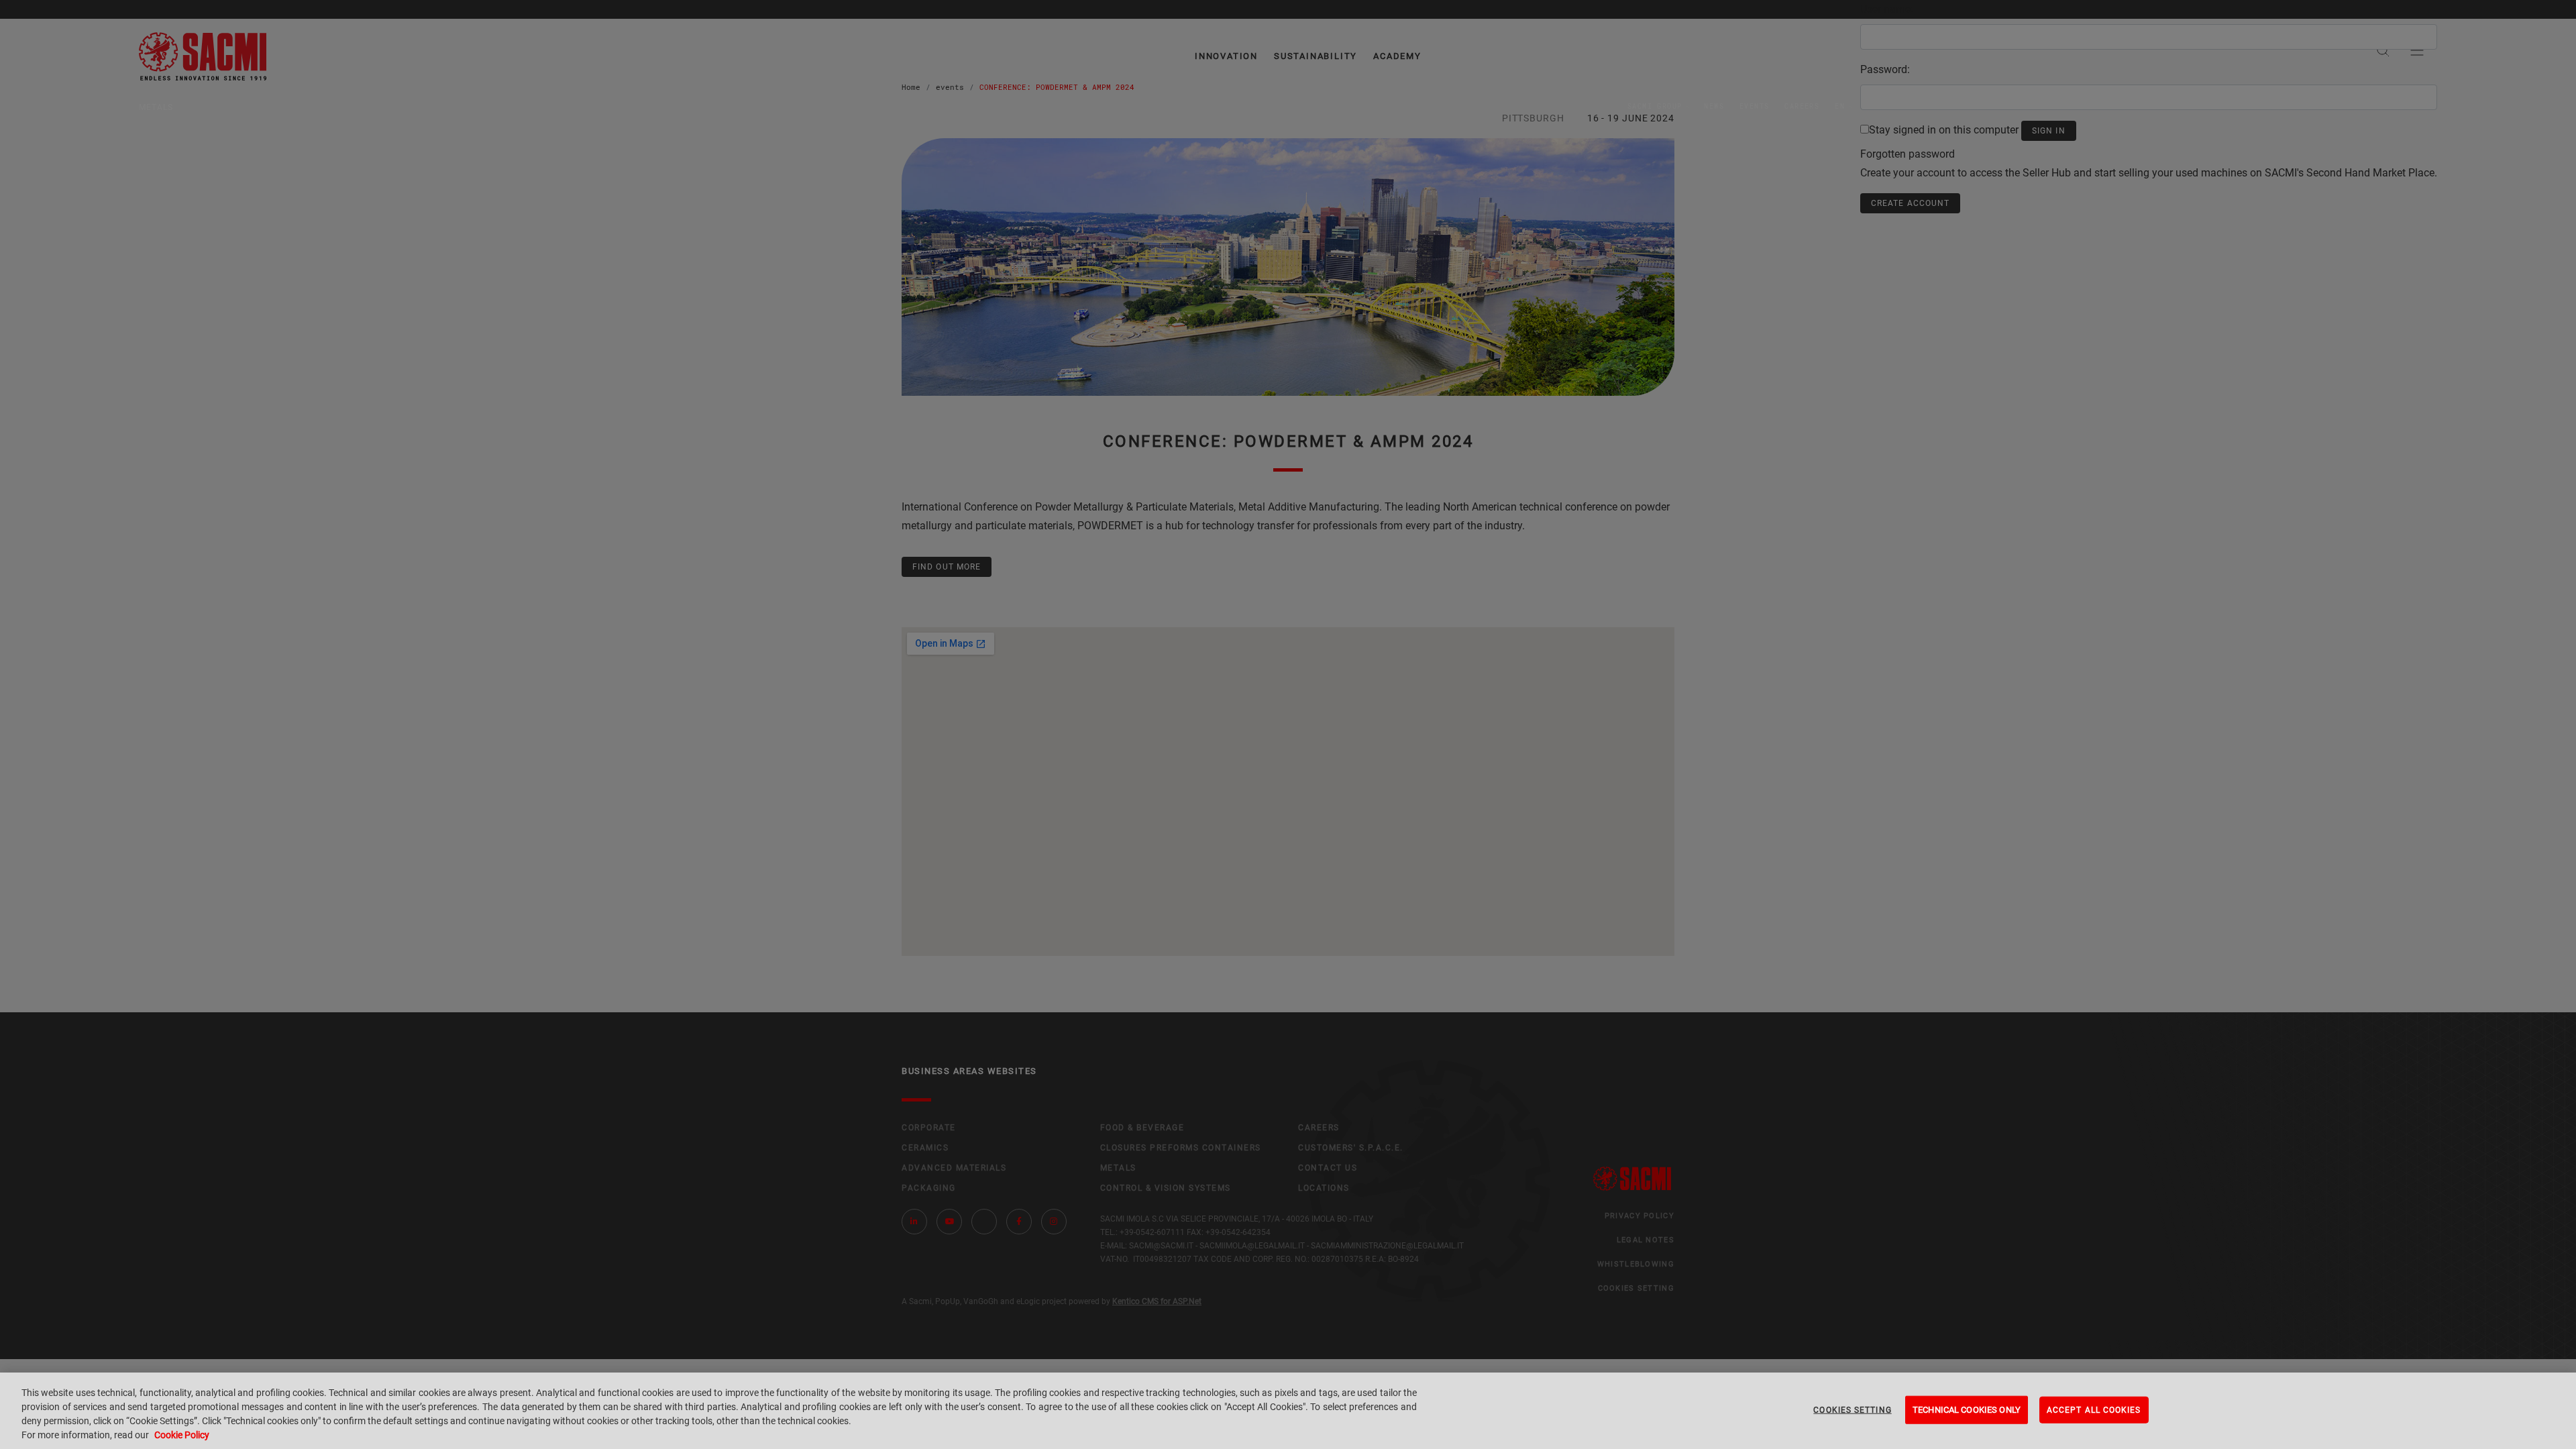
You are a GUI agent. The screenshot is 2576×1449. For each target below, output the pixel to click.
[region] (1288, 1411)
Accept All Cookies (2094, 1410)
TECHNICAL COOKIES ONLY (1967, 1410)
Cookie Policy (182, 1435)
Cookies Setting (1852, 1410)
